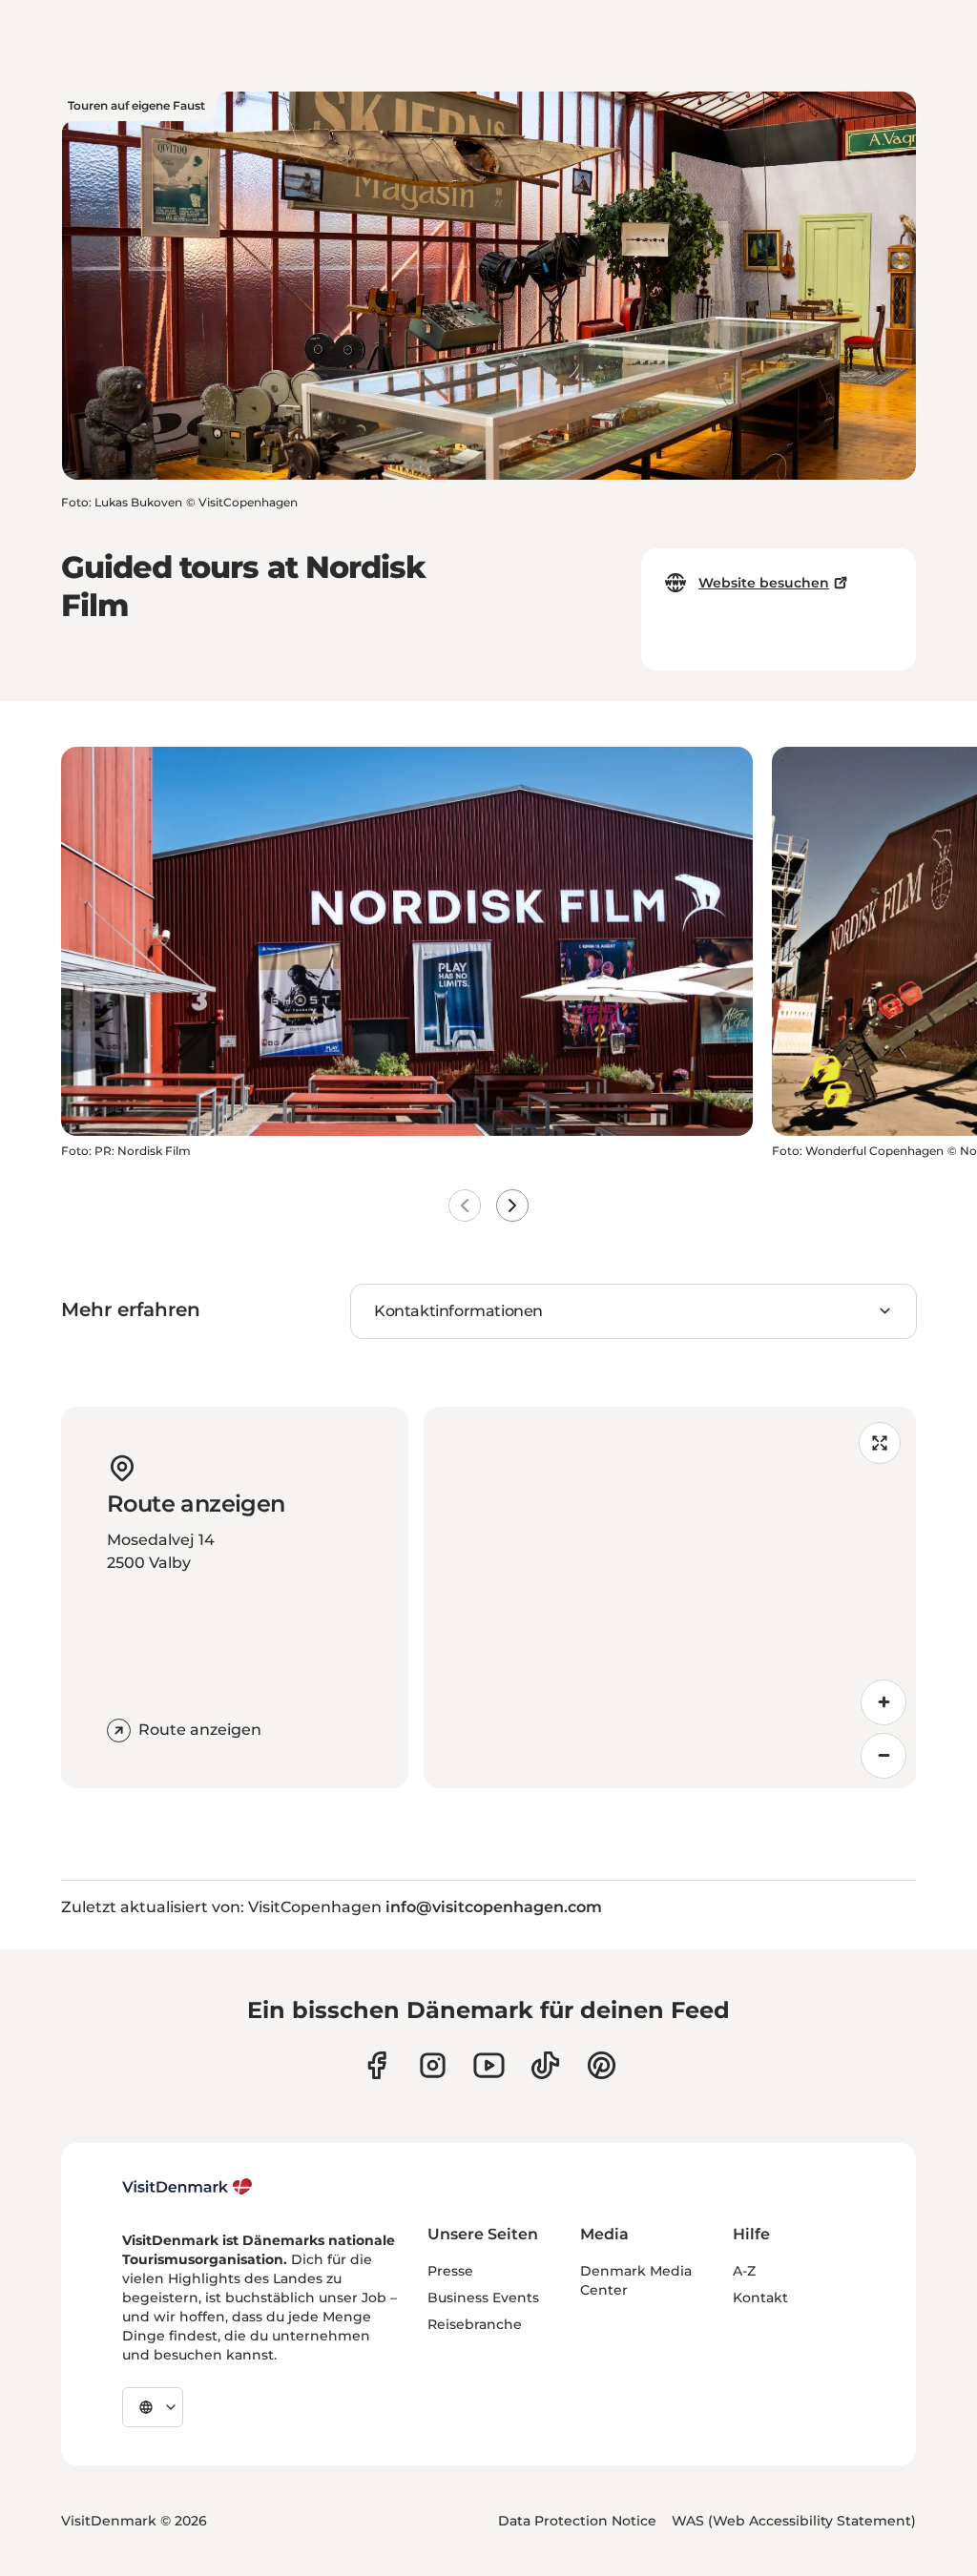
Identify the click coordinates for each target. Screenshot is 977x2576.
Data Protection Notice (577, 2521)
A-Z (744, 2271)
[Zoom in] (883, 1702)
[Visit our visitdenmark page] (489, 2065)
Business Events (483, 2298)
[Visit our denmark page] (376, 2065)
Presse (450, 2271)
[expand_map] (880, 1443)
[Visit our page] (433, 2065)
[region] (670, 1597)
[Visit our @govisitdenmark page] (545, 2065)
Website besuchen (764, 583)
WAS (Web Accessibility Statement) (794, 2521)
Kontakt (760, 2298)
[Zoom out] (883, 1756)
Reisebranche (475, 2324)
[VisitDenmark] (187, 2187)
